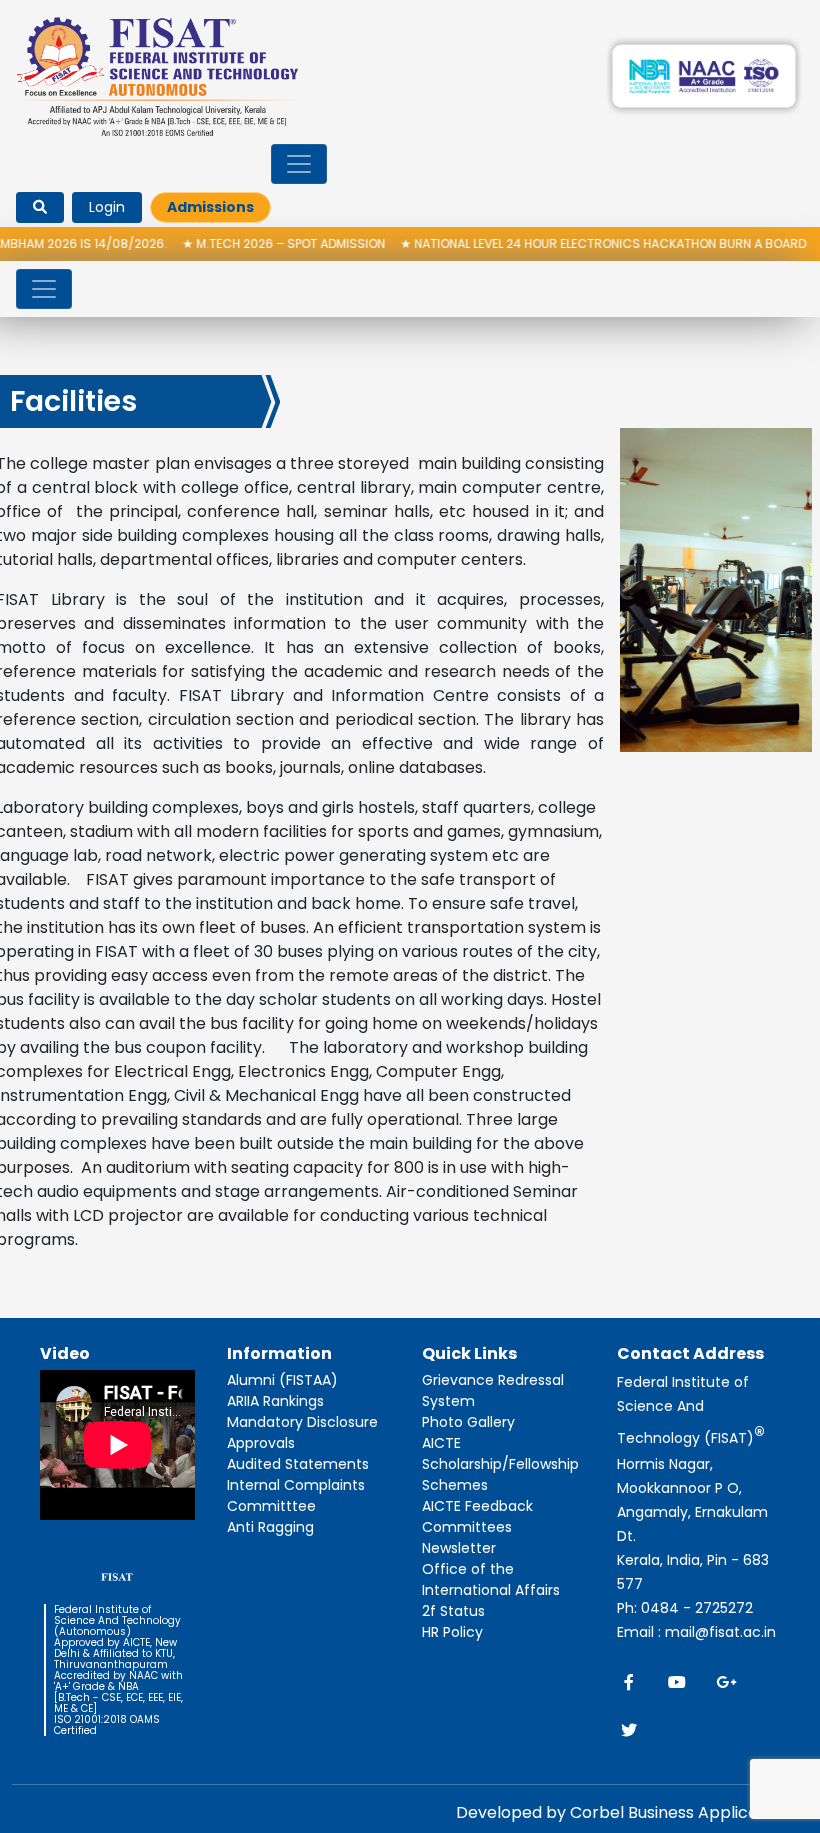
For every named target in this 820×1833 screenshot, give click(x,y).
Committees (467, 1527)
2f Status (453, 1611)
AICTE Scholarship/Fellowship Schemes (500, 1464)
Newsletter (459, 1548)
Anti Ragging (270, 1527)
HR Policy (452, 1632)
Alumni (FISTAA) (282, 1380)
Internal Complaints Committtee (296, 1495)
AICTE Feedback (477, 1506)
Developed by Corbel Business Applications (626, 1812)
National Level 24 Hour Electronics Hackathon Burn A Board (568, 243)
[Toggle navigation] (299, 164)
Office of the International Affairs (491, 1579)
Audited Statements (298, 1464)
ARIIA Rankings (275, 1401)
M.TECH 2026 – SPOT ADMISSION (248, 243)
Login (107, 207)
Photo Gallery (468, 1422)
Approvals (261, 1443)
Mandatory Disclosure (302, 1422)
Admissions (210, 207)
